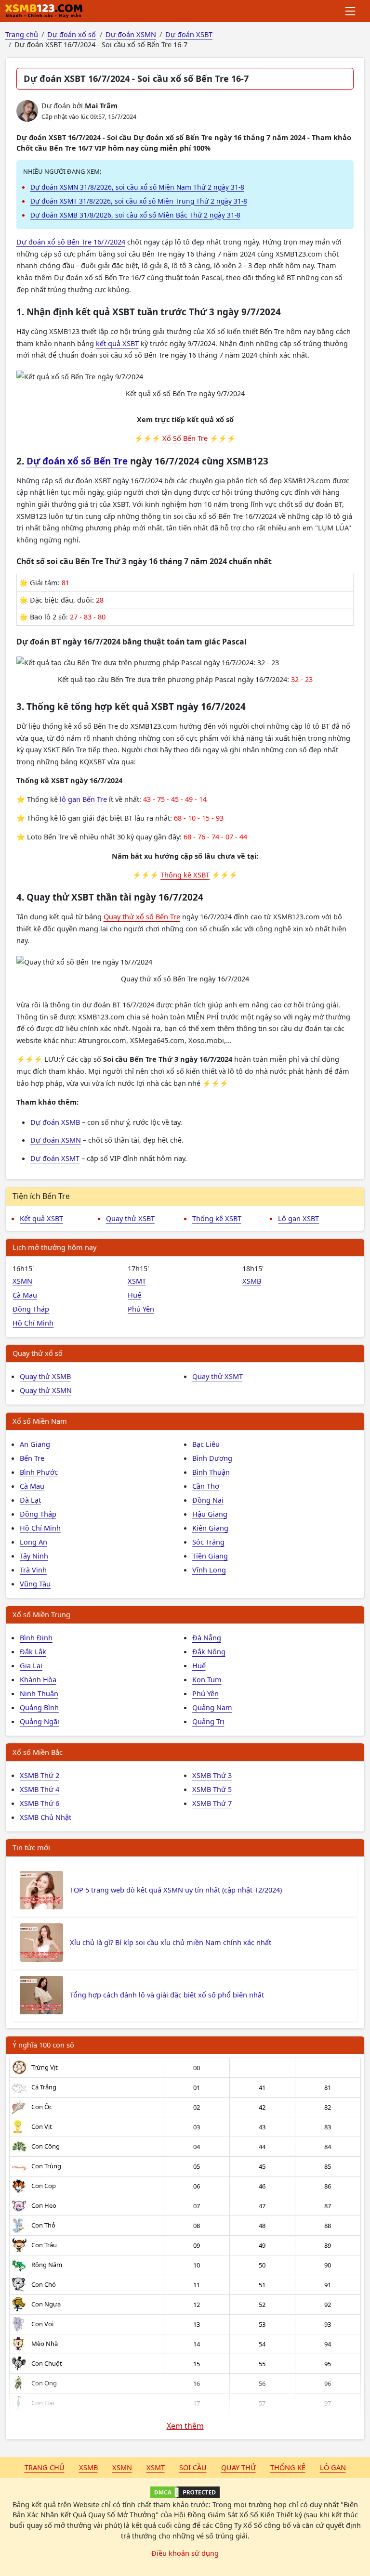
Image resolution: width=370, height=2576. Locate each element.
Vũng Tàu (35, 1584)
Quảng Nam (212, 1707)
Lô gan (333, 2467)
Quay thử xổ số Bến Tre (142, 916)
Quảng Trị (208, 1721)
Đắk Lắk (33, 1651)
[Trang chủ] (44, 11)
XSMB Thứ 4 (40, 1789)
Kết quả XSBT (41, 1218)
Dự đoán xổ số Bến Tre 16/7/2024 (71, 242)
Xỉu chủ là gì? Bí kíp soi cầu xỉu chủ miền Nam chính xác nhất (171, 1942)
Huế (134, 1295)
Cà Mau (25, 1295)
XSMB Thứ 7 (212, 1803)
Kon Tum (207, 1679)
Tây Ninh (34, 1556)
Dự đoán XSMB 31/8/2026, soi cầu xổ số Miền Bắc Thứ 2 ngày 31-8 (135, 215)
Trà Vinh (33, 1570)
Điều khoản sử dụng (185, 2553)
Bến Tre (32, 1458)
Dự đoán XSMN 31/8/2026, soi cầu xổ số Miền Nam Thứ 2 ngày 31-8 (137, 187)
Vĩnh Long (209, 1570)
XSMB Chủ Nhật (46, 1817)
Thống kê (288, 2467)
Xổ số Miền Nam (40, 1421)
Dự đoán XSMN (56, 1140)
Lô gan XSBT (298, 1218)
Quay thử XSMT (218, 1376)
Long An (33, 1542)
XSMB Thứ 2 (40, 1775)
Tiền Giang (210, 1556)
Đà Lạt (30, 1500)
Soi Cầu (193, 2467)
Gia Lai (31, 1665)
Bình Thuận (211, 1472)
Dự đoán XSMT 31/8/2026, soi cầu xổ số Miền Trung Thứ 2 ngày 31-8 (139, 201)
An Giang (35, 1444)
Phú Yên (141, 1309)
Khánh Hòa (38, 1679)
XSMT (137, 1281)
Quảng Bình (39, 1707)
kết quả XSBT (117, 343)
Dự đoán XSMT (55, 1158)
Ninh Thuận (39, 1693)
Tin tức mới (31, 1847)
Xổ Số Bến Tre (185, 438)
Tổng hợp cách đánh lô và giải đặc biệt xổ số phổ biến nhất (167, 1995)
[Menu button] (351, 11)
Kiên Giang (210, 1528)
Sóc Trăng (208, 1542)
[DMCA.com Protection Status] (185, 2492)
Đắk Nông (209, 1651)
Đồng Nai (208, 1500)
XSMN (22, 1281)
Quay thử (238, 2467)
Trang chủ (45, 2467)
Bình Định (36, 1637)
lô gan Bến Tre (83, 799)
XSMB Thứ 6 (40, 1803)
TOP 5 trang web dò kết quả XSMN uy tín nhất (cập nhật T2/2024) (176, 1890)
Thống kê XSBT (185, 875)
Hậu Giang (210, 1514)
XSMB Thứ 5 (212, 1789)
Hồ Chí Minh (33, 1323)
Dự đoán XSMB (55, 1122)
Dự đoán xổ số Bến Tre (77, 461)
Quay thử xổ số (38, 1353)
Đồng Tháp (31, 1309)
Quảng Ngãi (40, 1721)
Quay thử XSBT (130, 1218)
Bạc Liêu (206, 1444)
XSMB (252, 1281)
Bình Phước (39, 1472)
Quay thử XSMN (46, 1390)
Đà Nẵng (207, 1637)
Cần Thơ (206, 1486)
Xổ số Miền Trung (41, 1614)
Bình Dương (212, 1458)
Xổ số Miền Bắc (38, 1752)
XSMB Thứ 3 (212, 1775)
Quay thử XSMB (45, 1376)
